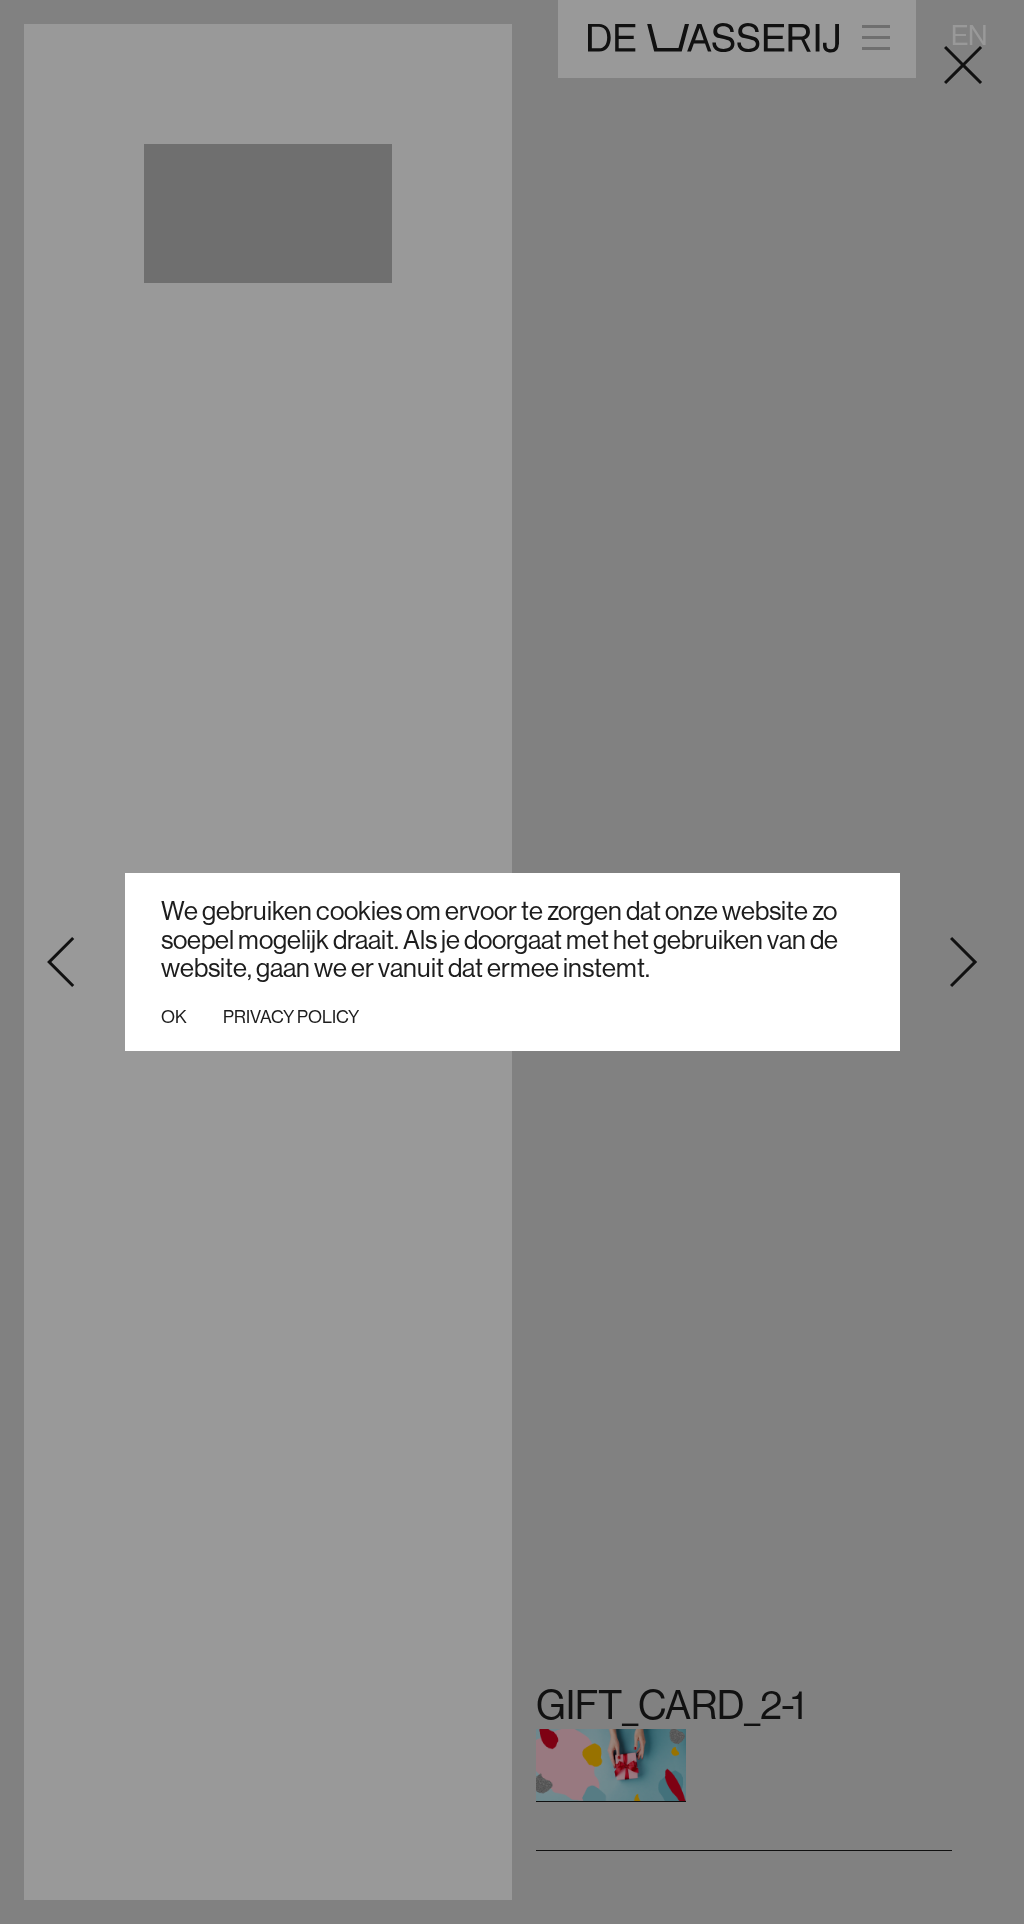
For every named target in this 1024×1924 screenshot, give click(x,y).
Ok (174, 1017)
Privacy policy (291, 1017)
